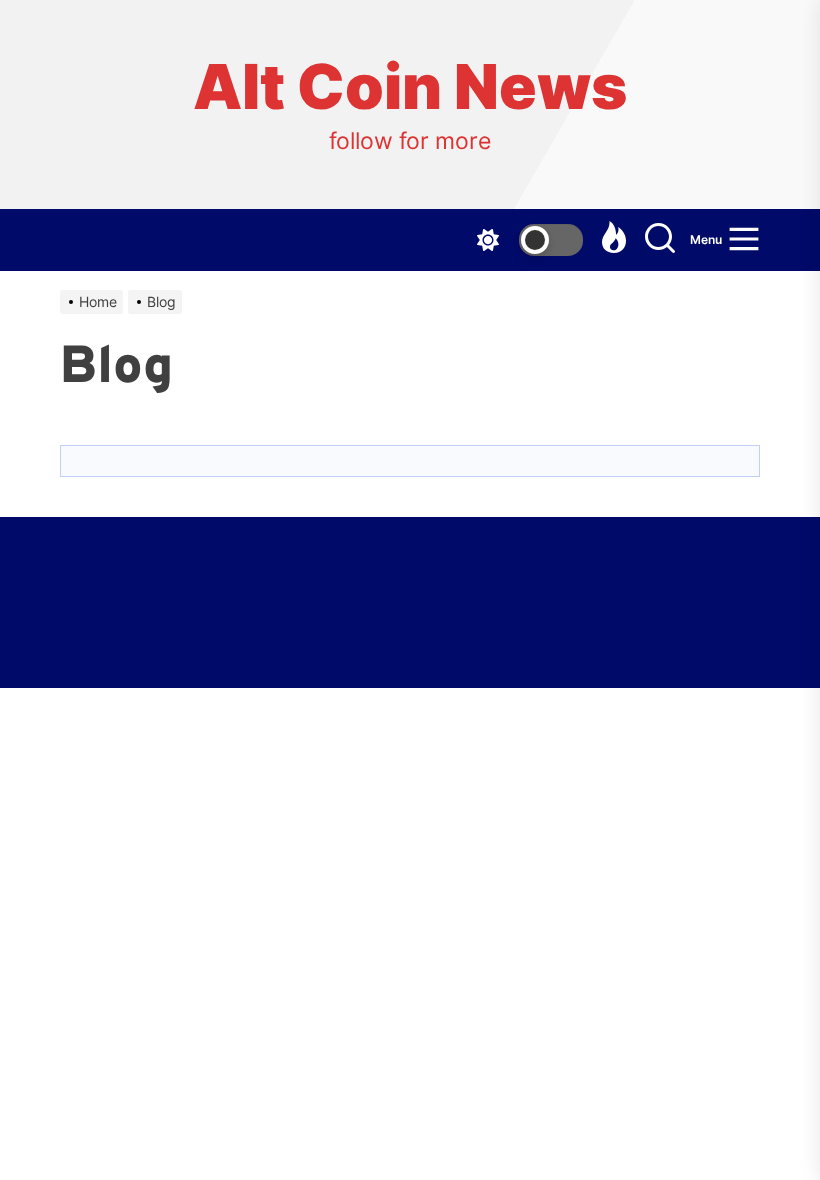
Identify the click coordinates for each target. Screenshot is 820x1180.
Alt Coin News (410, 87)
